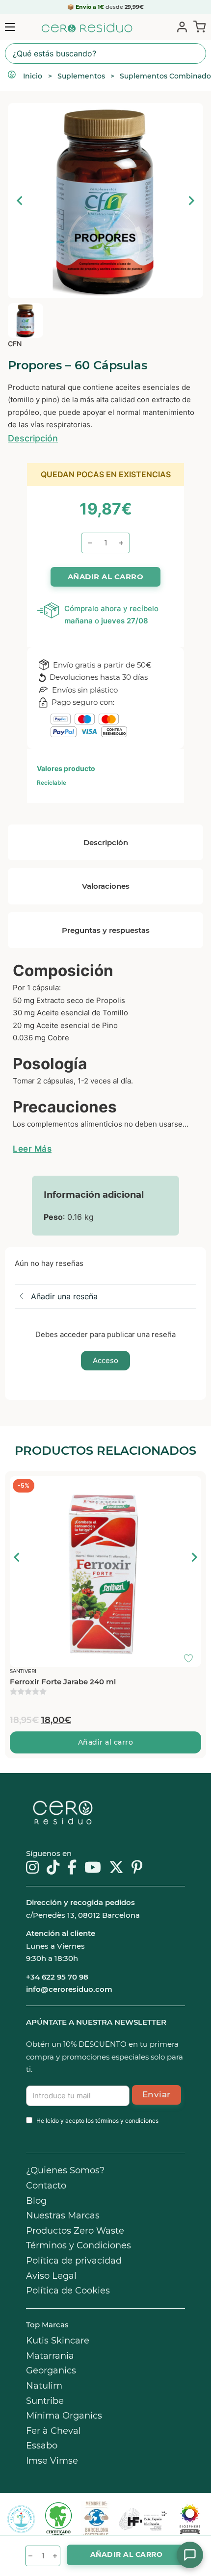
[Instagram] (32, 1868)
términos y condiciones (127, 2121)
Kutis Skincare (58, 2341)
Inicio (33, 76)
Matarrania (50, 2356)
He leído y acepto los (97, 2121)
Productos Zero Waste (75, 2231)
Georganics (51, 2370)
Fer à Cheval (53, 2431)
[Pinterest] (137, 1868)
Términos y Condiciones (79, 2245)
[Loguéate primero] (191, 1486)
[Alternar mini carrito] (198, 26)
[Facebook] (72, 1868)
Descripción (33, 438)
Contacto (46, 2186)
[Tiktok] (53, 1868)
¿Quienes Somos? (65, 2170)
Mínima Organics (64, 2416)
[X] (116, 1868)
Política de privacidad (74, 2261)
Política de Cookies (68, 2291)
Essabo (42, 2446)
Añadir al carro (106, 1742)
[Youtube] (93, 1868)
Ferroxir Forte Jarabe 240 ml (63, 1682)
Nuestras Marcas (63, 2215)
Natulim (44, 2386)
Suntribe (45, 2401)
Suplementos (81, 76)
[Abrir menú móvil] (10, 27)
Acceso (105, 1360)
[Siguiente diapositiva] (191, 201)
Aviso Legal (51, 2276)
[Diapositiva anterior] (20, 201)
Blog (36, 2201)
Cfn (15, 344)
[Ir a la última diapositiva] (17, 1557)
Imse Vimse (52, 2461)
